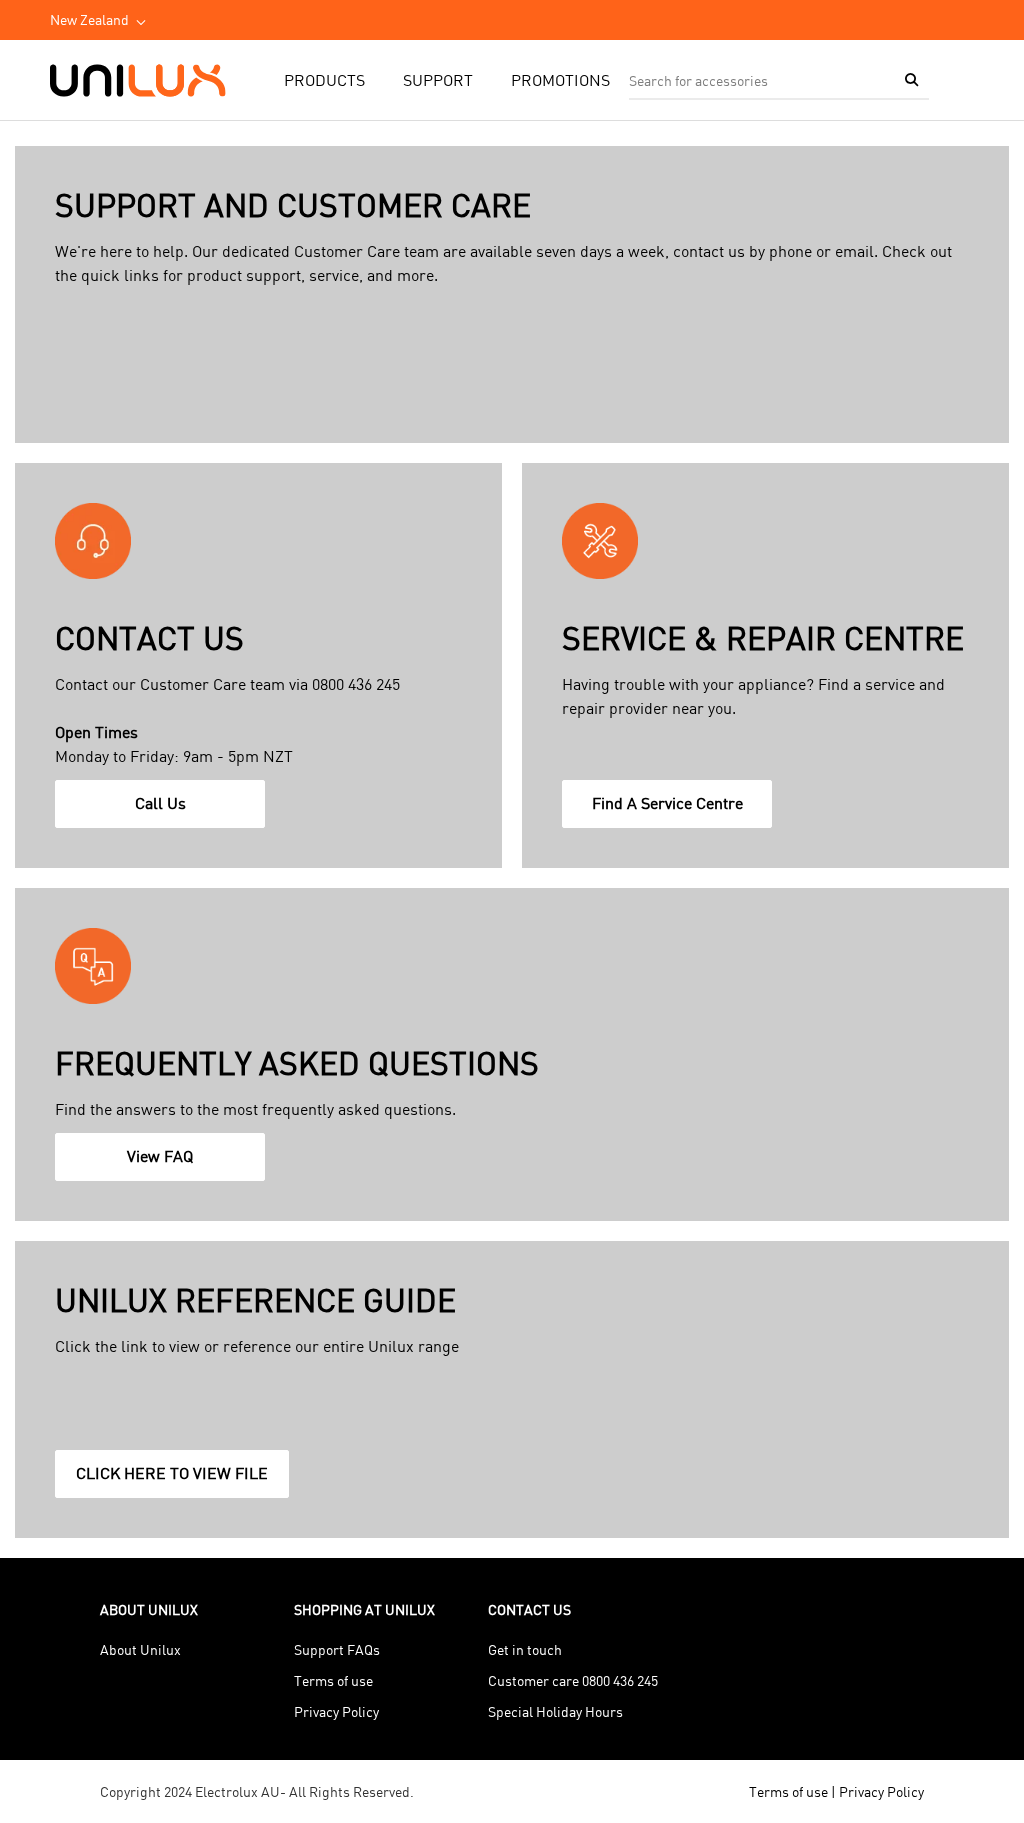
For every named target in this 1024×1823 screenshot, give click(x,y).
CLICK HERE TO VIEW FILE (176, 1480)
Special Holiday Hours (555, 1711)
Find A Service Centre (673, 810)
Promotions (560, 80)
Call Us (164, 810)
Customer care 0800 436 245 (573, 1680)
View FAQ (164, 1163)
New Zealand (89, 19)
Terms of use (333, 1680)
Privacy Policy (336, 1711)
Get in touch (525, 1649)
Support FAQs (337, 1649)
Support (438, 80)
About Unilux (140, 1649)
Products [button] (324, 80)
